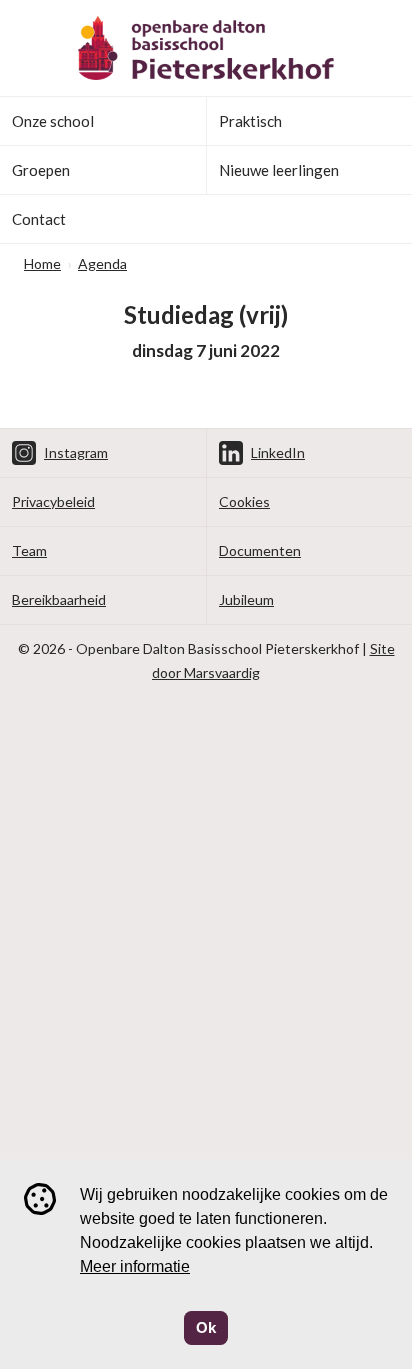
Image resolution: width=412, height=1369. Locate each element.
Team (29, 550)
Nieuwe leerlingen (279, 170)
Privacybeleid (53, 501)
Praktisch (250, 121)
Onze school (53, 121)
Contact (39, 219)
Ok (206, 1327)
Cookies (244, 501)
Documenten (260, 550)
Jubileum (246, 599)
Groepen (41, 170)
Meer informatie (135, 1266)
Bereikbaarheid (59, 599)
